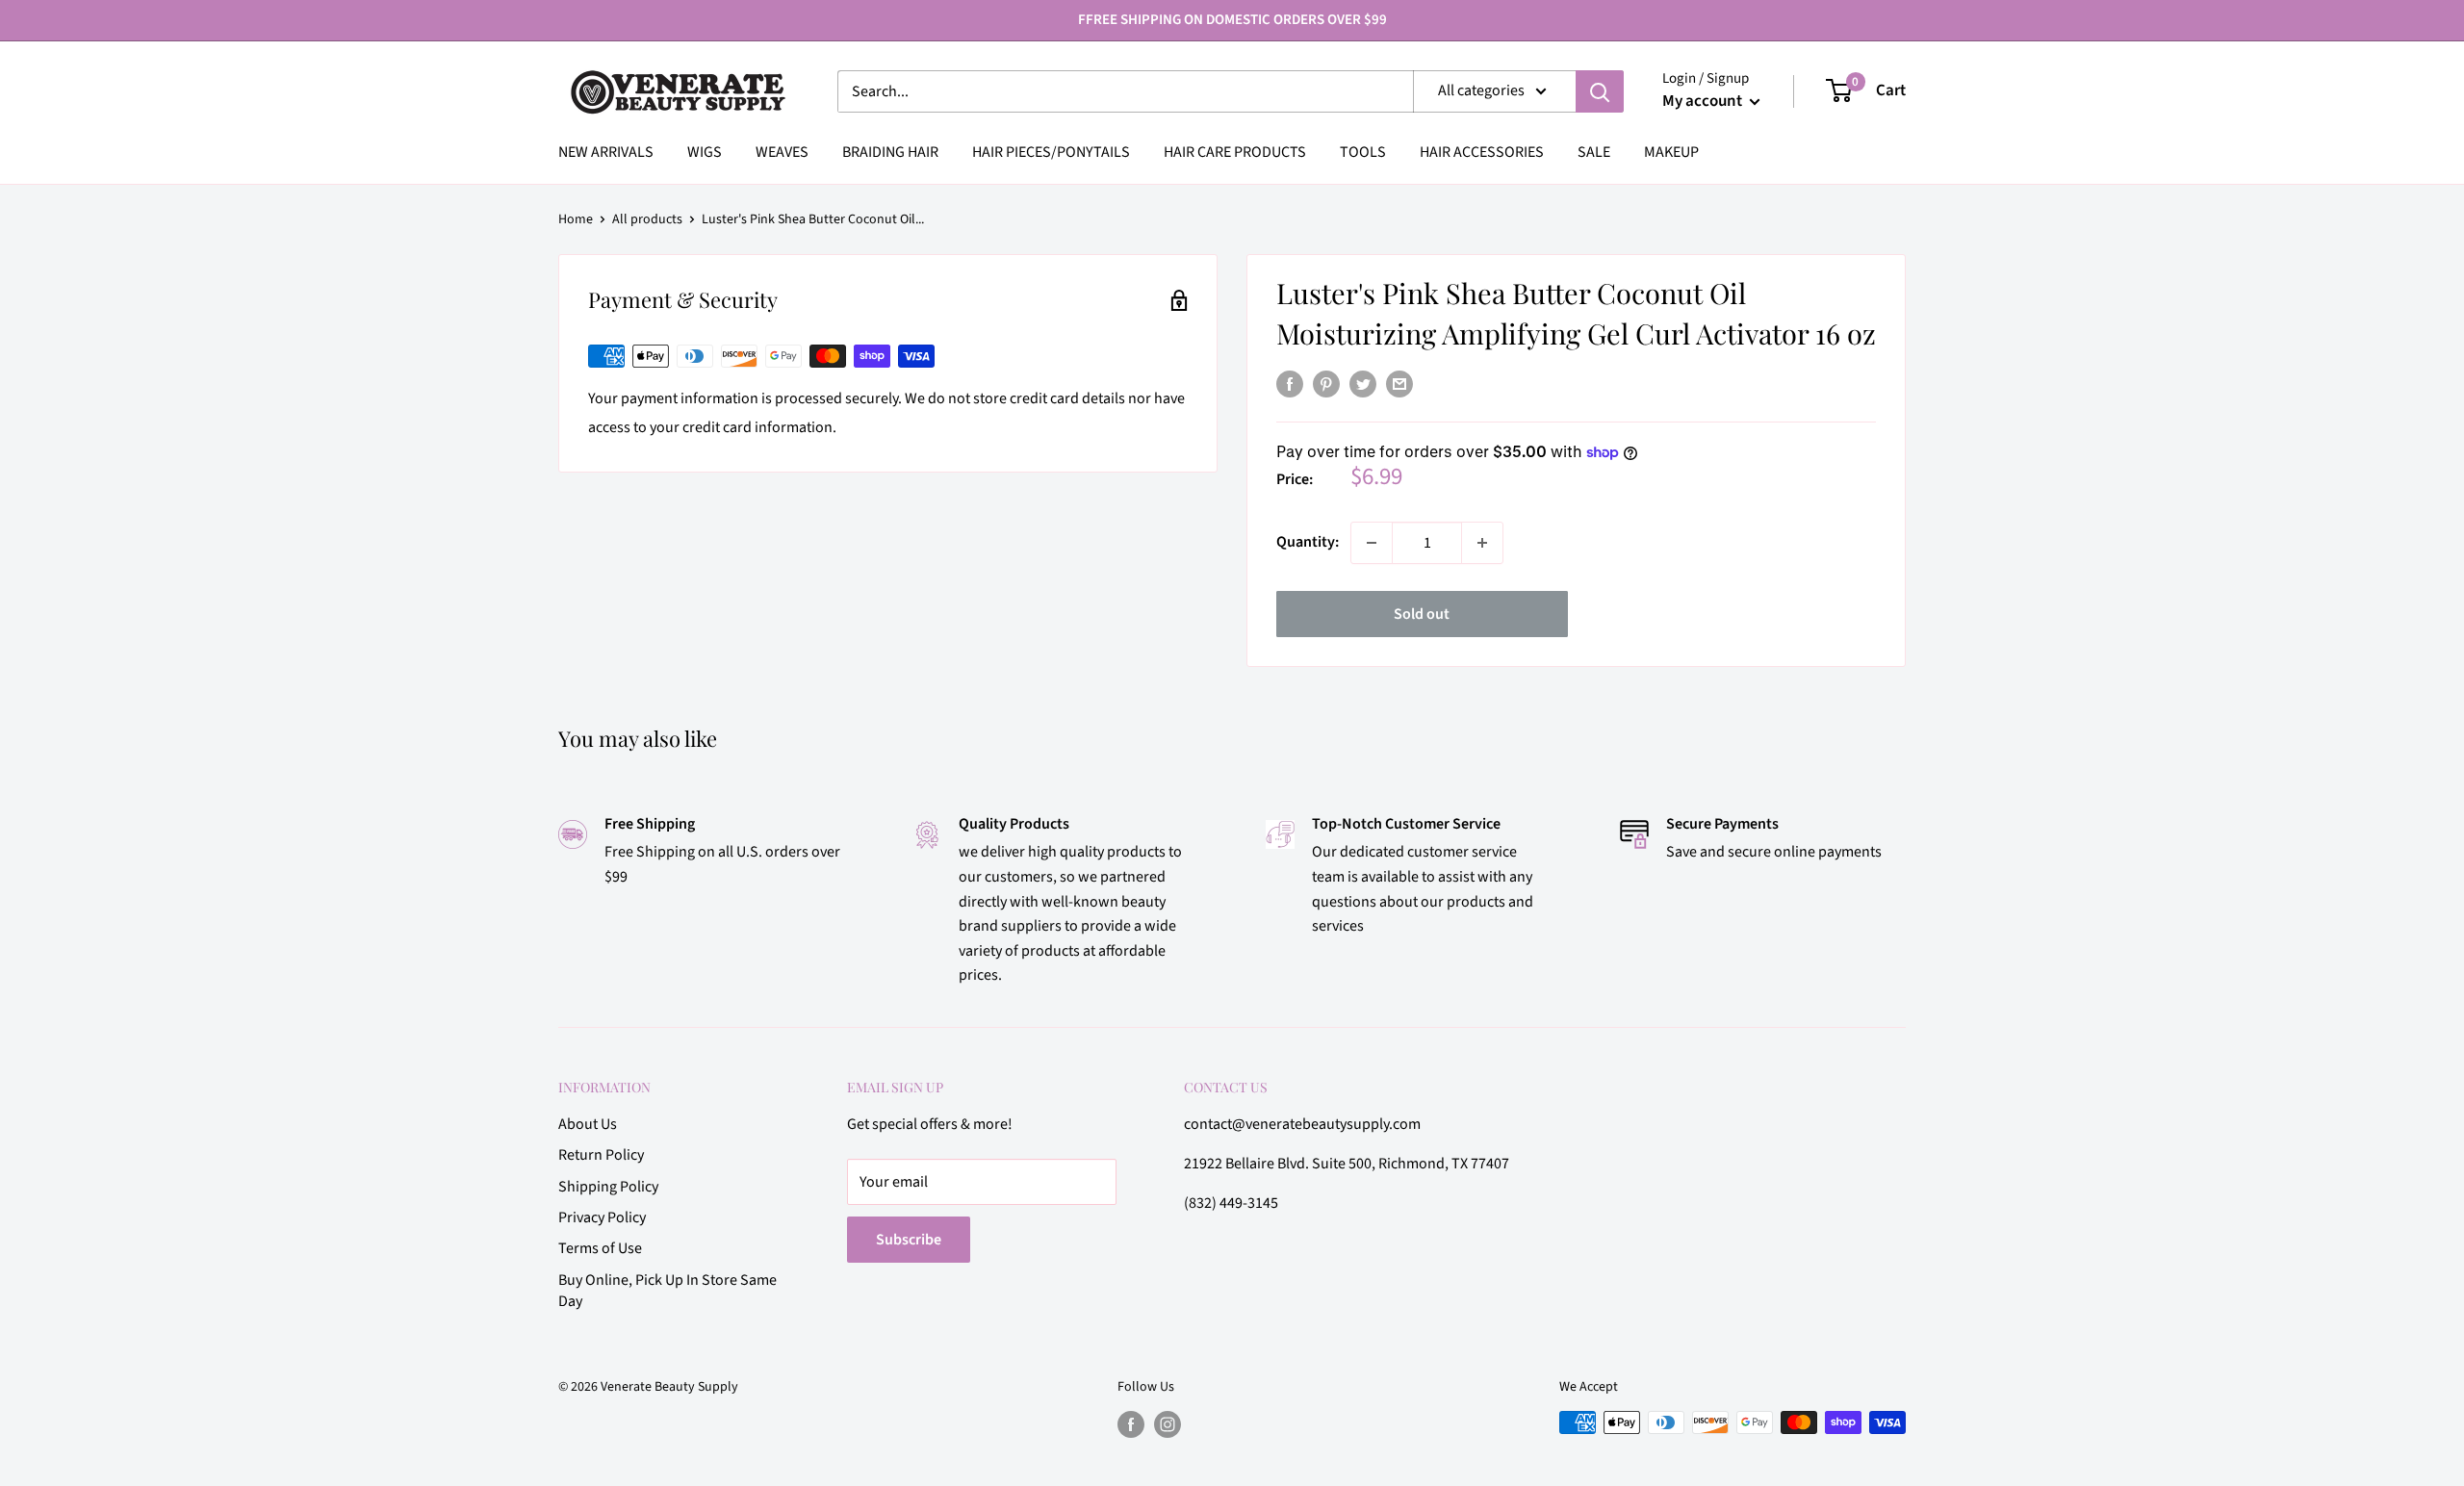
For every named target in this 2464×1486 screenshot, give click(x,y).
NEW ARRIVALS (606, 152)
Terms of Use (600, 1248)
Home (576, 219)
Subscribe (909, 1240)
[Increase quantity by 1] (1482, 543)
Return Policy (601, 1155)
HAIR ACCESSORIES (1482, 152)
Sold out (1422, 614)
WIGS (705, 152)
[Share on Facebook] (1290, 384)
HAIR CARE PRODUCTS (1235, 152)
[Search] (1600, 91)
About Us (588, 1124)
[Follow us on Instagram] (1168, 1424)
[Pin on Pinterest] (1326, 384)
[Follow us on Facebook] (1131, 1424)
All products (647, 219)
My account (1704, 101)
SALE (1594, 152)
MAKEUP (1671, 152)
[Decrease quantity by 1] (1372, 543)
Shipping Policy (608, 1187)
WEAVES (782, 152)
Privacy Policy (602, 1217)
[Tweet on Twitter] (1363, 384)
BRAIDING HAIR (890, 152)
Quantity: (1308, 542)
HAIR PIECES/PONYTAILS (1051, 152)
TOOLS (1363, 152)
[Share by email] (1399, 384)
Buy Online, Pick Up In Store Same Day (667, 1291)
